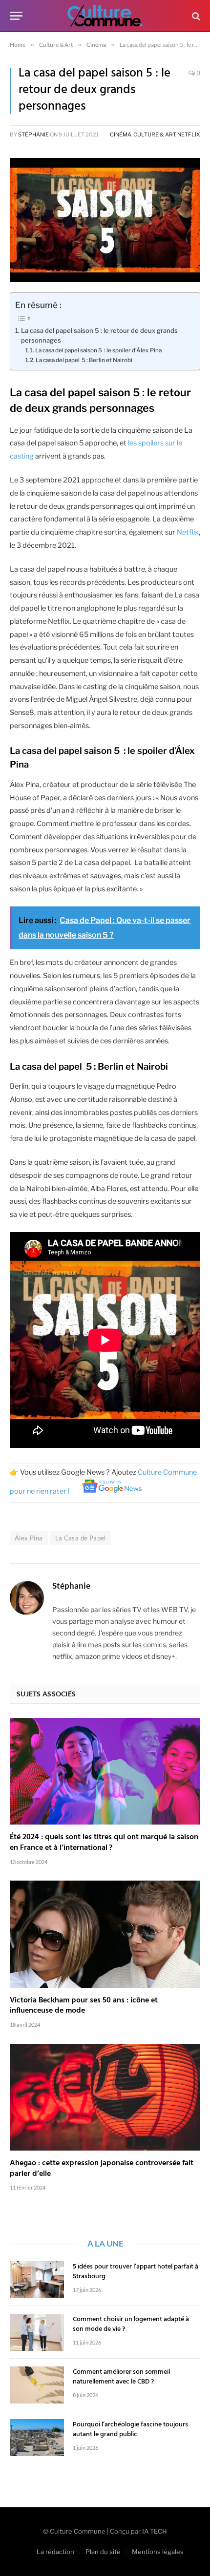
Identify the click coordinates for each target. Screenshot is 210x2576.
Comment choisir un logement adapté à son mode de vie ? (131, 2324)
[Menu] (16, 16)
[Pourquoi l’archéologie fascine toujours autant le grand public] (37, 2438)
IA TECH (155, 2531)
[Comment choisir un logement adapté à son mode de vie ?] (37, 2332)
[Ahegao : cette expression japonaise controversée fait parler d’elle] (105, 2097)
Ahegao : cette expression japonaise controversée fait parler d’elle (102, 2169)
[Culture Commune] (105, 16)
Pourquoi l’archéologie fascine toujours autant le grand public (130, 2430)
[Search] (195, 16)
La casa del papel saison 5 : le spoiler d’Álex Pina (98, 350)
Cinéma (121, 135)
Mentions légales (158, 2552)
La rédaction (55, 2552)
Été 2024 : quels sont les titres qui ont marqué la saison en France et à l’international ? (104, 1843)
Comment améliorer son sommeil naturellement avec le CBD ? (121, 2377)
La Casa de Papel (81, 1538)
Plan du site (103, 2552)
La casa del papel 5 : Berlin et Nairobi (84, 360)
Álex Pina (29, 1538)
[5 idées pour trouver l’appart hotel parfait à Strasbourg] (37, 2280)
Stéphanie (33, 135)
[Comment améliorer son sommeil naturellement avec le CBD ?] (37, 2385)
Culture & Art (154, 135)
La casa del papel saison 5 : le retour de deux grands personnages (99, 336)
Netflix (189, 135)
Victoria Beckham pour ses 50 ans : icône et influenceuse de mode (84, 2006)
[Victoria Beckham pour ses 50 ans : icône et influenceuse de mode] (105, 1934)
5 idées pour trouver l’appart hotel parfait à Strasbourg (136, 2272)
